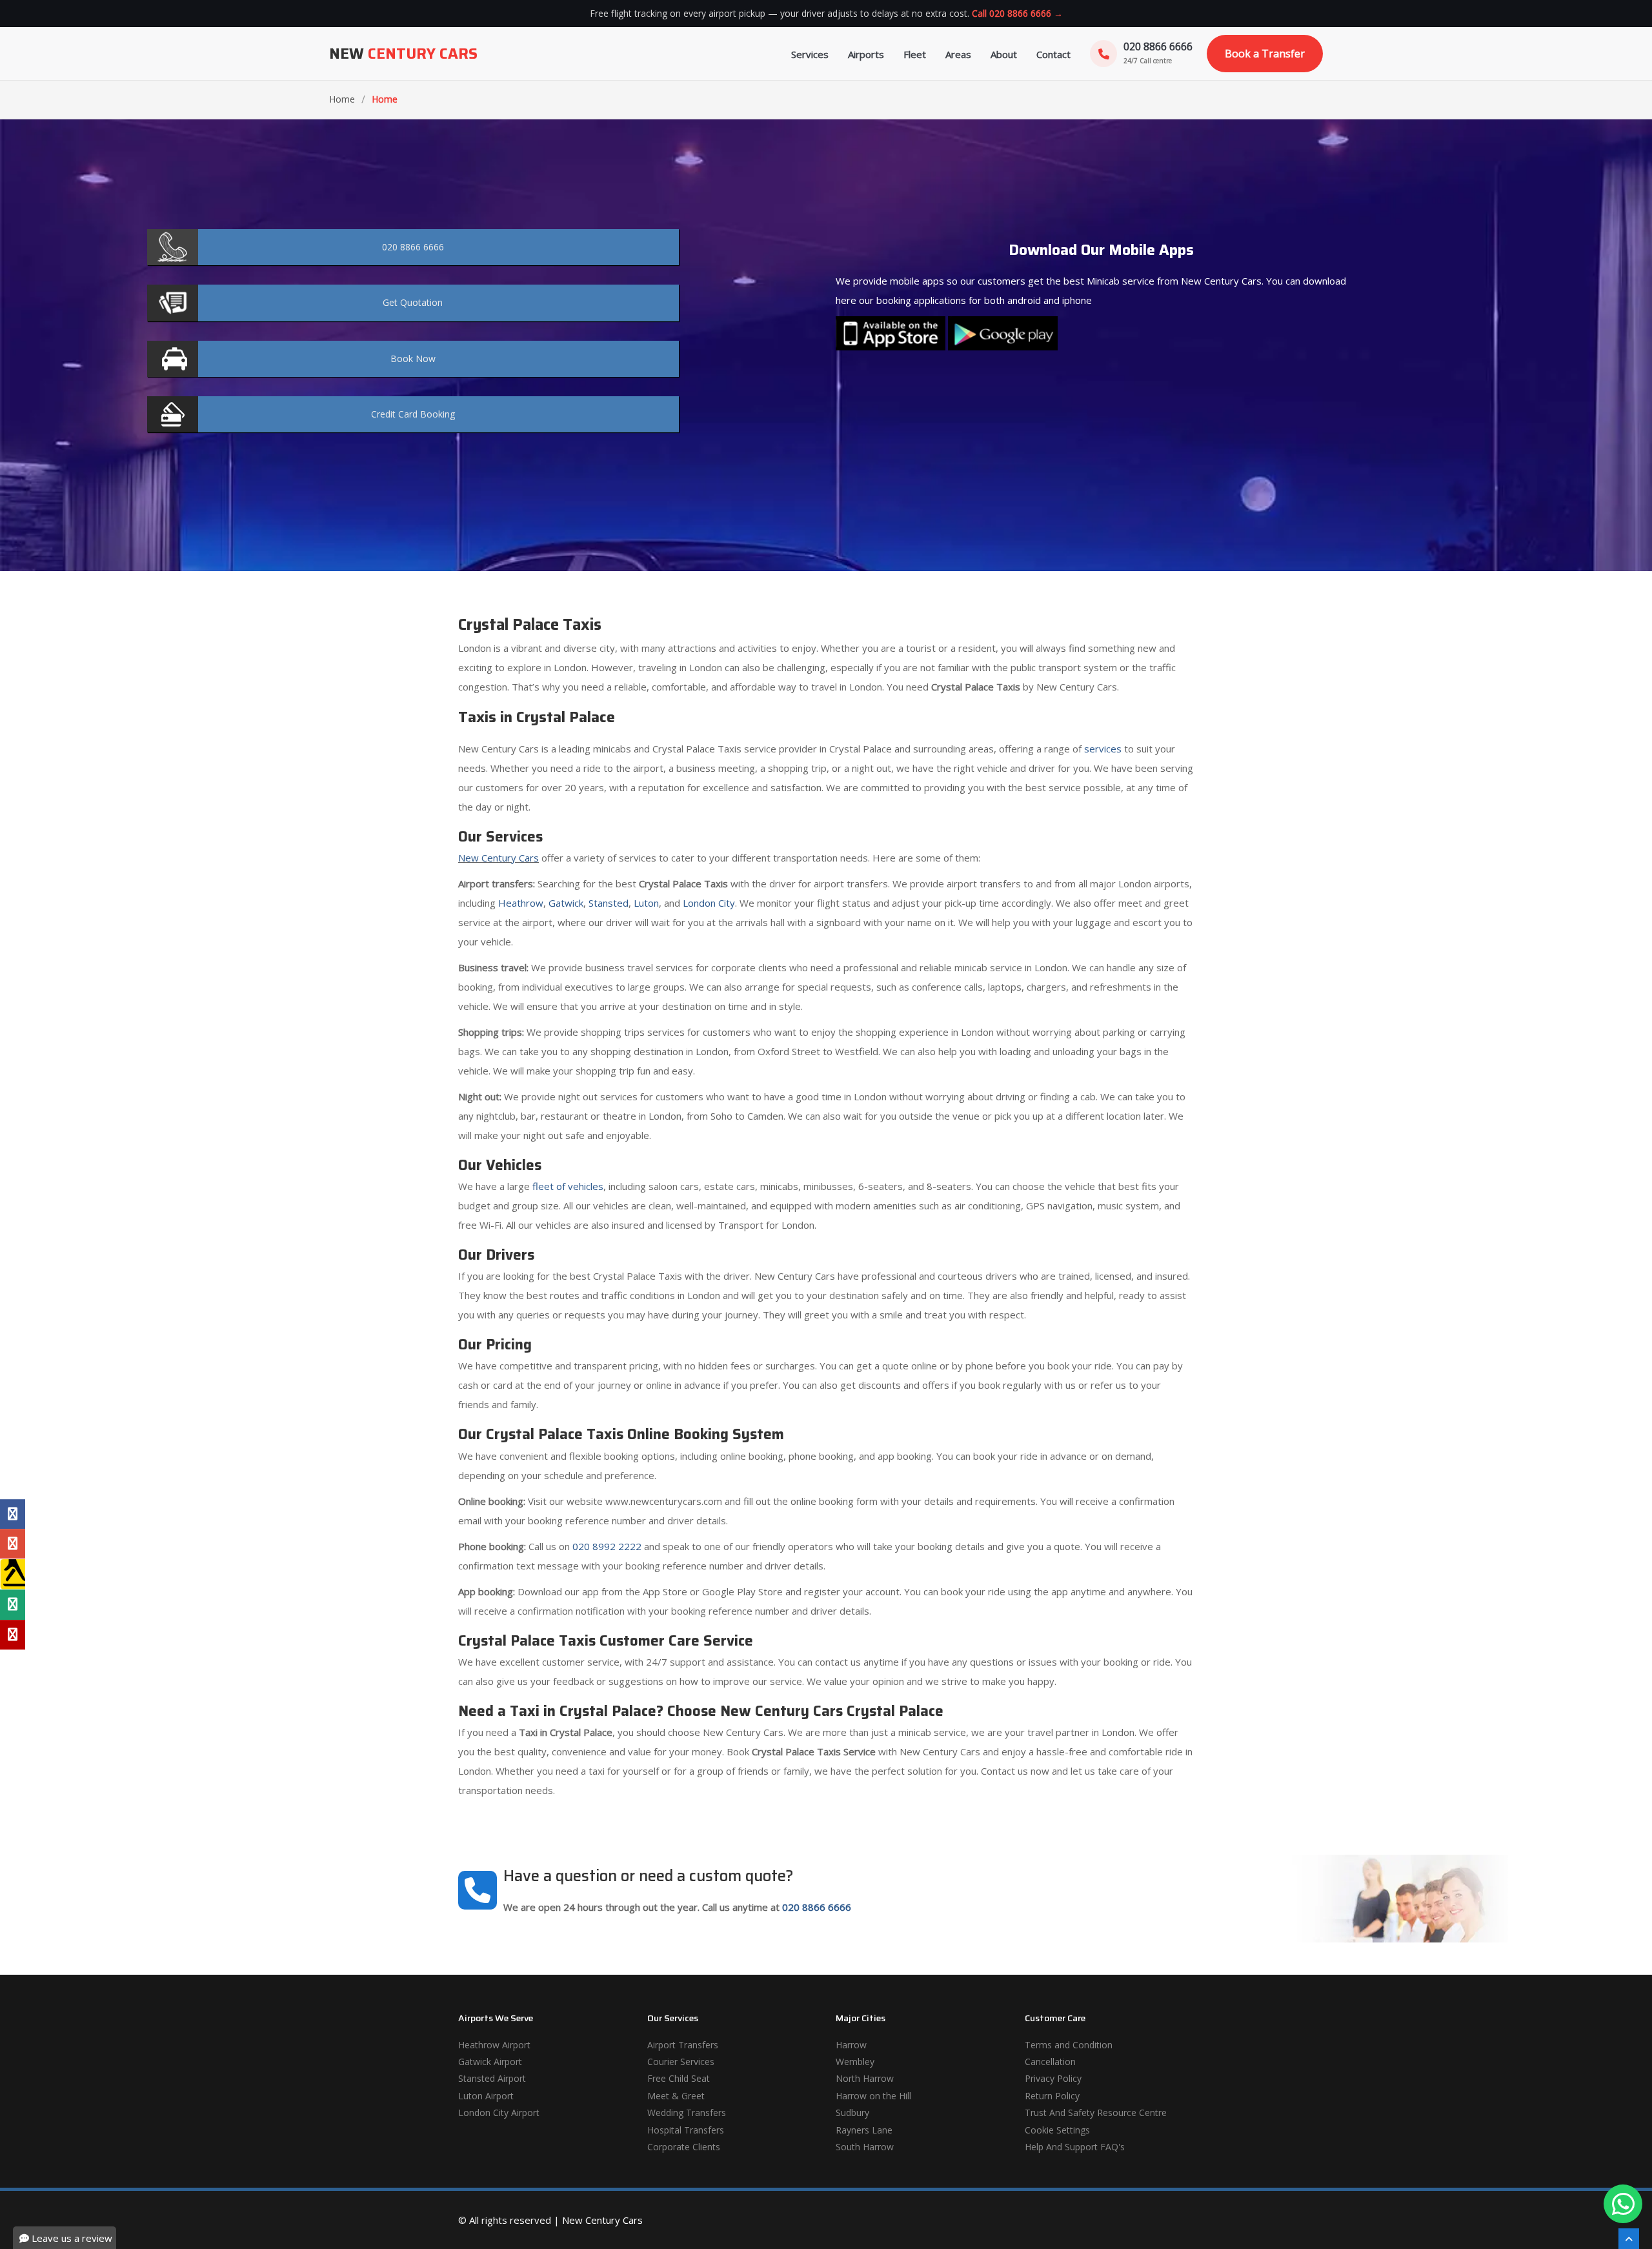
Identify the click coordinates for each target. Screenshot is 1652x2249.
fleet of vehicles (568, 1186)
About (1004, 54)
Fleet (915, 54)
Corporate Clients (684, 2147)
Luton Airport (486, 2096)
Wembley (855, 2062)
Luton (646, 903)
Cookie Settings (1057, 2130)
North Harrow (865, 2078)
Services (810, 54)
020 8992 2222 (607, 1546)
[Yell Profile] (13, 1575)
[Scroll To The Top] (1629, 2239)
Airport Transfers (683, 2045)
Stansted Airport (492, 2078)
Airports (866, 54)
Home (342, 99)
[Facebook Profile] (13, 1514)
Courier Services (681, 2062)
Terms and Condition (1069, 2045)
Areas (958, 54)
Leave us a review (71, 2238)
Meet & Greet (676, 2096)
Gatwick (566, 903)
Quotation (413, 302)
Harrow (851, 2045)
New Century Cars (499, 858)
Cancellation (1050, 2062)
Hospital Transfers (686, 2130)
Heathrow (521, 903)
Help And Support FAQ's (1075, 2147)
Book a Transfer (1265, 54)
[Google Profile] (13, 1544)
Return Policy (1052, 2096)
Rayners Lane (864, 2130)
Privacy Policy (1053, 2078)
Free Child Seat (679, 2078)
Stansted (609, 903)
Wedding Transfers (687, 2113)
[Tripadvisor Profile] (13, 1605)
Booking (413, 414)
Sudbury (852, 2113)
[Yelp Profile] (13, 1635)
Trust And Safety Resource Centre (1096, 2113)
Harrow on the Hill (873, 2096)
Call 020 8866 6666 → (1017, 13)
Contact (1053, 54)
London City (709, 903)
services (1103, 749)
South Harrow (865, 2147)
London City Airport (499, 2113)
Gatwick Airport (490, 2062)
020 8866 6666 (817, 1907)
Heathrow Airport (494, 2045)
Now (413, 358)
